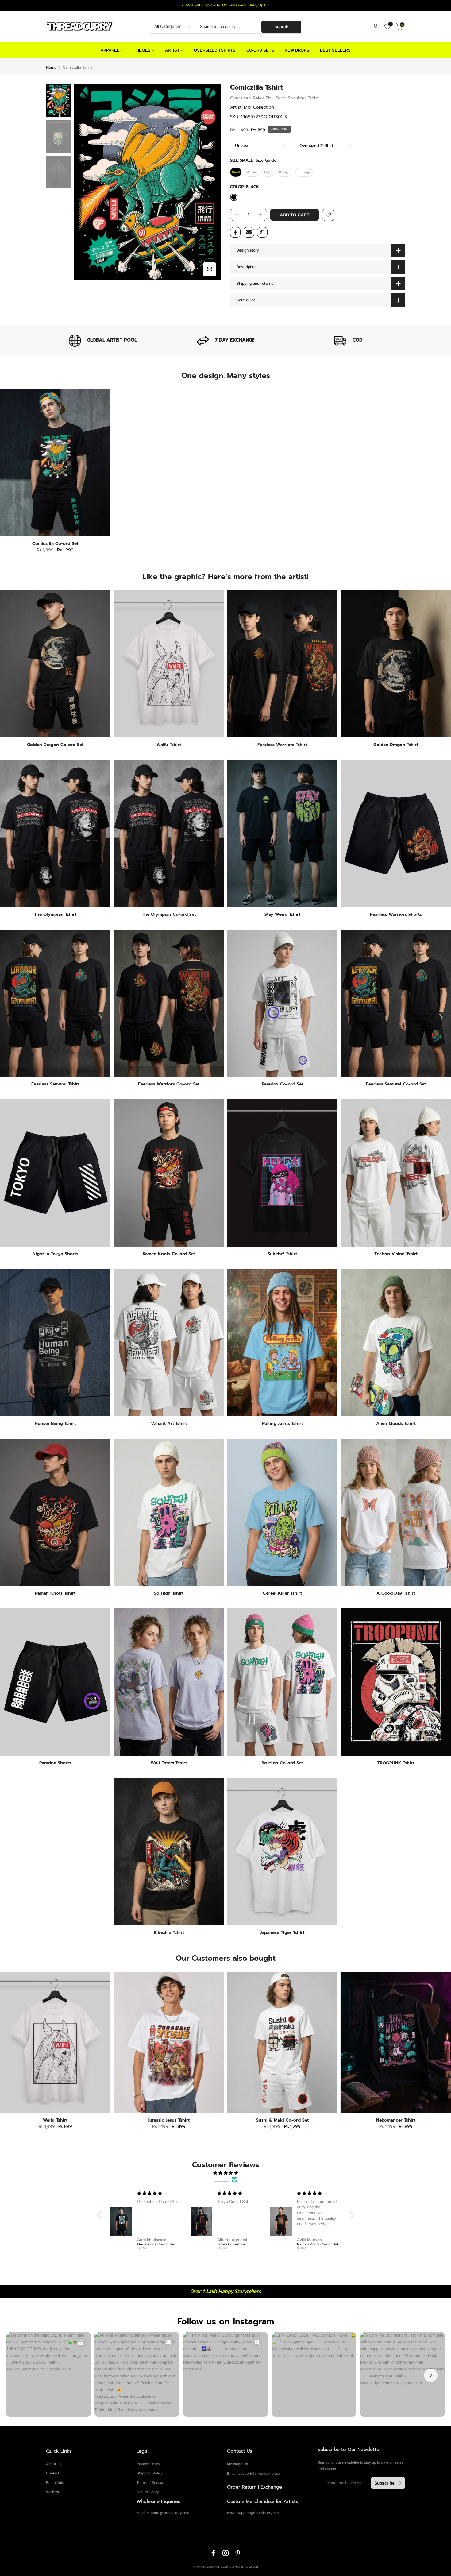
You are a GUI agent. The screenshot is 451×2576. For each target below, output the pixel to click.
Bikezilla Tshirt (169, 1933)
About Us (54, 2464)
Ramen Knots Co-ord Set (169, 1254)
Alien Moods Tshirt (396, 1423)
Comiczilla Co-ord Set (55, 544)
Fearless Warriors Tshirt (282, 745)
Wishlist (52, 2492)
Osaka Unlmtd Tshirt (56, 2120)
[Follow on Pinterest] (238, 2553)
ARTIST (172, 50)
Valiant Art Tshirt (169, 1423)
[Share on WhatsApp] (262, 232)
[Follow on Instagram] (225, 2553)
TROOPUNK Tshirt (396, 1763)
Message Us (237, 2464)
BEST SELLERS (335, 50)
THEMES (142, 50)
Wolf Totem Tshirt (169, 1763)
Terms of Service (150, 2483)
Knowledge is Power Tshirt (283, 2120)
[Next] (210, 182)
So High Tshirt (169, 1593)
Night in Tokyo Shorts (55, 1254)
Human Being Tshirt (55, 1423)
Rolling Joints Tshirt (282, 1423)
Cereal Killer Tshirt (282, 1593)
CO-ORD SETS (260, 50)
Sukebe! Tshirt (282, 1254)
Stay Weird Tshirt (282, 914)
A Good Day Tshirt (396, 1593)
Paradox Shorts (55, 1763)
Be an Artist (55, 2483)
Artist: (252, 107)
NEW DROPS (297, 50)
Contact (52, 2473)
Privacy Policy (148, 2464)
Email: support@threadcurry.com (254, 2474)
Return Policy (148, 2492)
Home (51, 67)
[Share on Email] (249, 232)
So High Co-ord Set (282, 1763)
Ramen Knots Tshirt (55, 1593)
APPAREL (110, 50)
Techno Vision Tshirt (396, 1254)
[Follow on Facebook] (213, 2553)
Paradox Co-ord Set (282, 1084)
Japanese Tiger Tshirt (282, 1933)
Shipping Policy (150, 2473)
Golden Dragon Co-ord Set (55, 745)
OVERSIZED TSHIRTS (215, 50)
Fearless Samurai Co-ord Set (396, 1084)
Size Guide (266, 161)
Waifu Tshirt (169, 745)
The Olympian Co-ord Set (169, 914)
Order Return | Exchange (254, 2487)
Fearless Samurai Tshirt (55, 1084)
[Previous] (84, 182)
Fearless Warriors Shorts (396, 914)
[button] (101, 2215)
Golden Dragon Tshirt (396, 745)
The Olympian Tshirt (55, 914)
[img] (226, 2173)
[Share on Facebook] (235, 232)
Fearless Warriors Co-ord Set (169, 1084)
